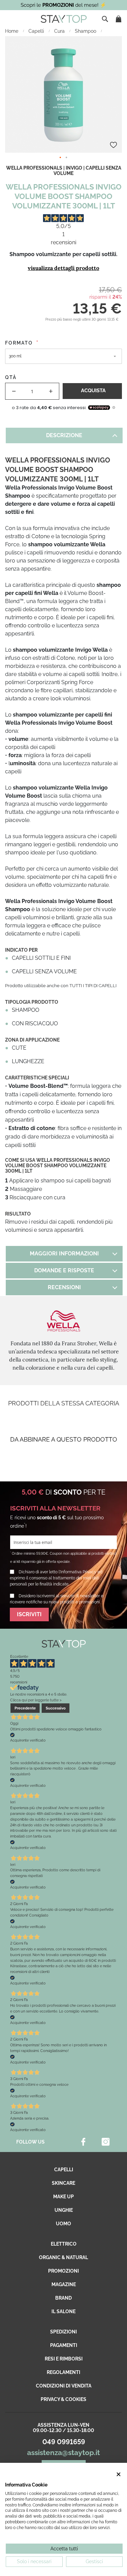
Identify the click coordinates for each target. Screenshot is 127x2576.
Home (12, 31)
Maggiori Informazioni (64, 1254)
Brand (63, 2298)
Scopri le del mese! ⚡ (63, 5)
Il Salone (63, 2311)
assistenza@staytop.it (63, 2453)
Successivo (56, 1708)
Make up (63, 2197)
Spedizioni (63, 2332)
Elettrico (64, 2244)
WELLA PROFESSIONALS (34, 168)
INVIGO (74, 168)
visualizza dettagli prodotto (63, 268)
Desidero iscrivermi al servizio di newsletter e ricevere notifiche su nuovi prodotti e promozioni (57, 1599)
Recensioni (64, 1287)
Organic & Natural (63, 2257)
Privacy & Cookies (63, 2399)
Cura (60, 31)
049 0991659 (64, 2442)
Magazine (64, 2284)
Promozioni (63, 2271)
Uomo (63, 2224)
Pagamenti (64, 2345)
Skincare (63, 2183)
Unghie (64, 2210)
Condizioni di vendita (64, 2386)
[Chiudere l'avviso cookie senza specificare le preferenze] (119, 2474)
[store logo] (64, 19)
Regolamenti (63, 2372)
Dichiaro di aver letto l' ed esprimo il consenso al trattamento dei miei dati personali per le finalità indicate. (56, 1578)
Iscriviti (29, 1614)
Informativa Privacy (78, 1572)
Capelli (37, 31)
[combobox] (106, 19)
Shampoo (86, 31)
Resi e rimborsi (64, 2359)
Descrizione (64, 435)
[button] (61, 158)
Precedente (25, 1708)
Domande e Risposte (64, 1270)
